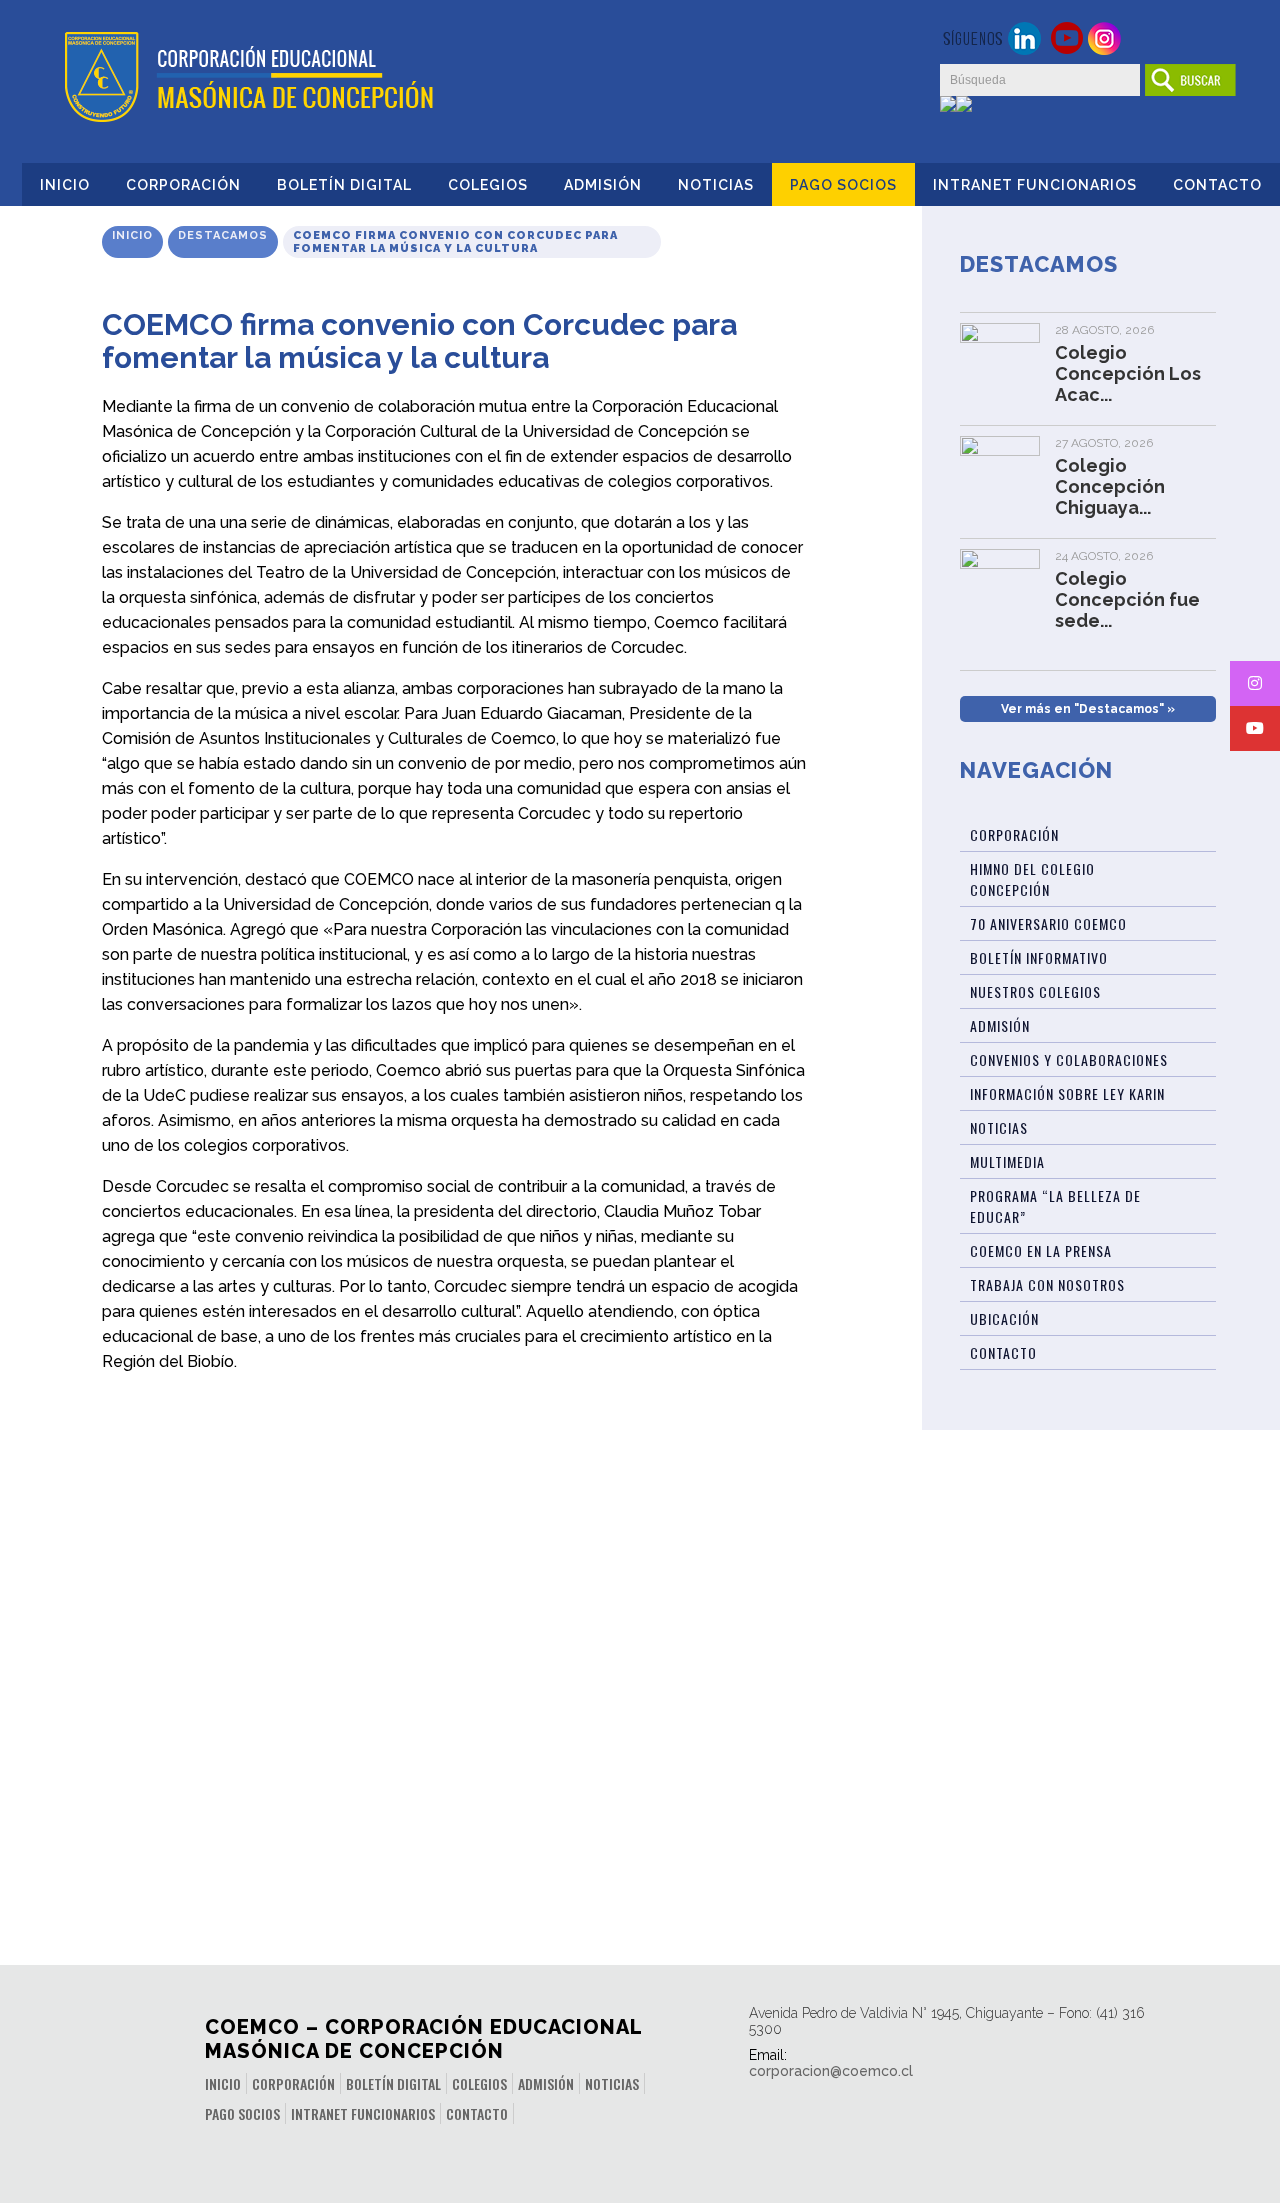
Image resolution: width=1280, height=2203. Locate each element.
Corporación (183, 185)
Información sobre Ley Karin (1067, 1093)
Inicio (65, 185)
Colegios (488, 185)
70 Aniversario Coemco (1048, 923)
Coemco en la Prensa (1041, 1250)
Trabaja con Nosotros (1047, 1284)
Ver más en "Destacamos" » (1088, 709)
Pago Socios (843, 185)
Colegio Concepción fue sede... (1127, 599)
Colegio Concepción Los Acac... (1128, 373)
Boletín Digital (344, 185)
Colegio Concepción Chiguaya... (1110, 486)
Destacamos (223, 235)
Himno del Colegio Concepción (1032, 879)
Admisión (603, 185)
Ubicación (1004, 1318)
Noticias (716, 185)
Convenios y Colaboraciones (1069, 1059)
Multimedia (1007, 1161)
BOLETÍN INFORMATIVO (1039, 957)
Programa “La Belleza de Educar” (1055, 1206)
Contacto (1217, 185)
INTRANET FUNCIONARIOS (1035, 185)
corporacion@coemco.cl (831, 2071)
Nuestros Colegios (1035, 991)
